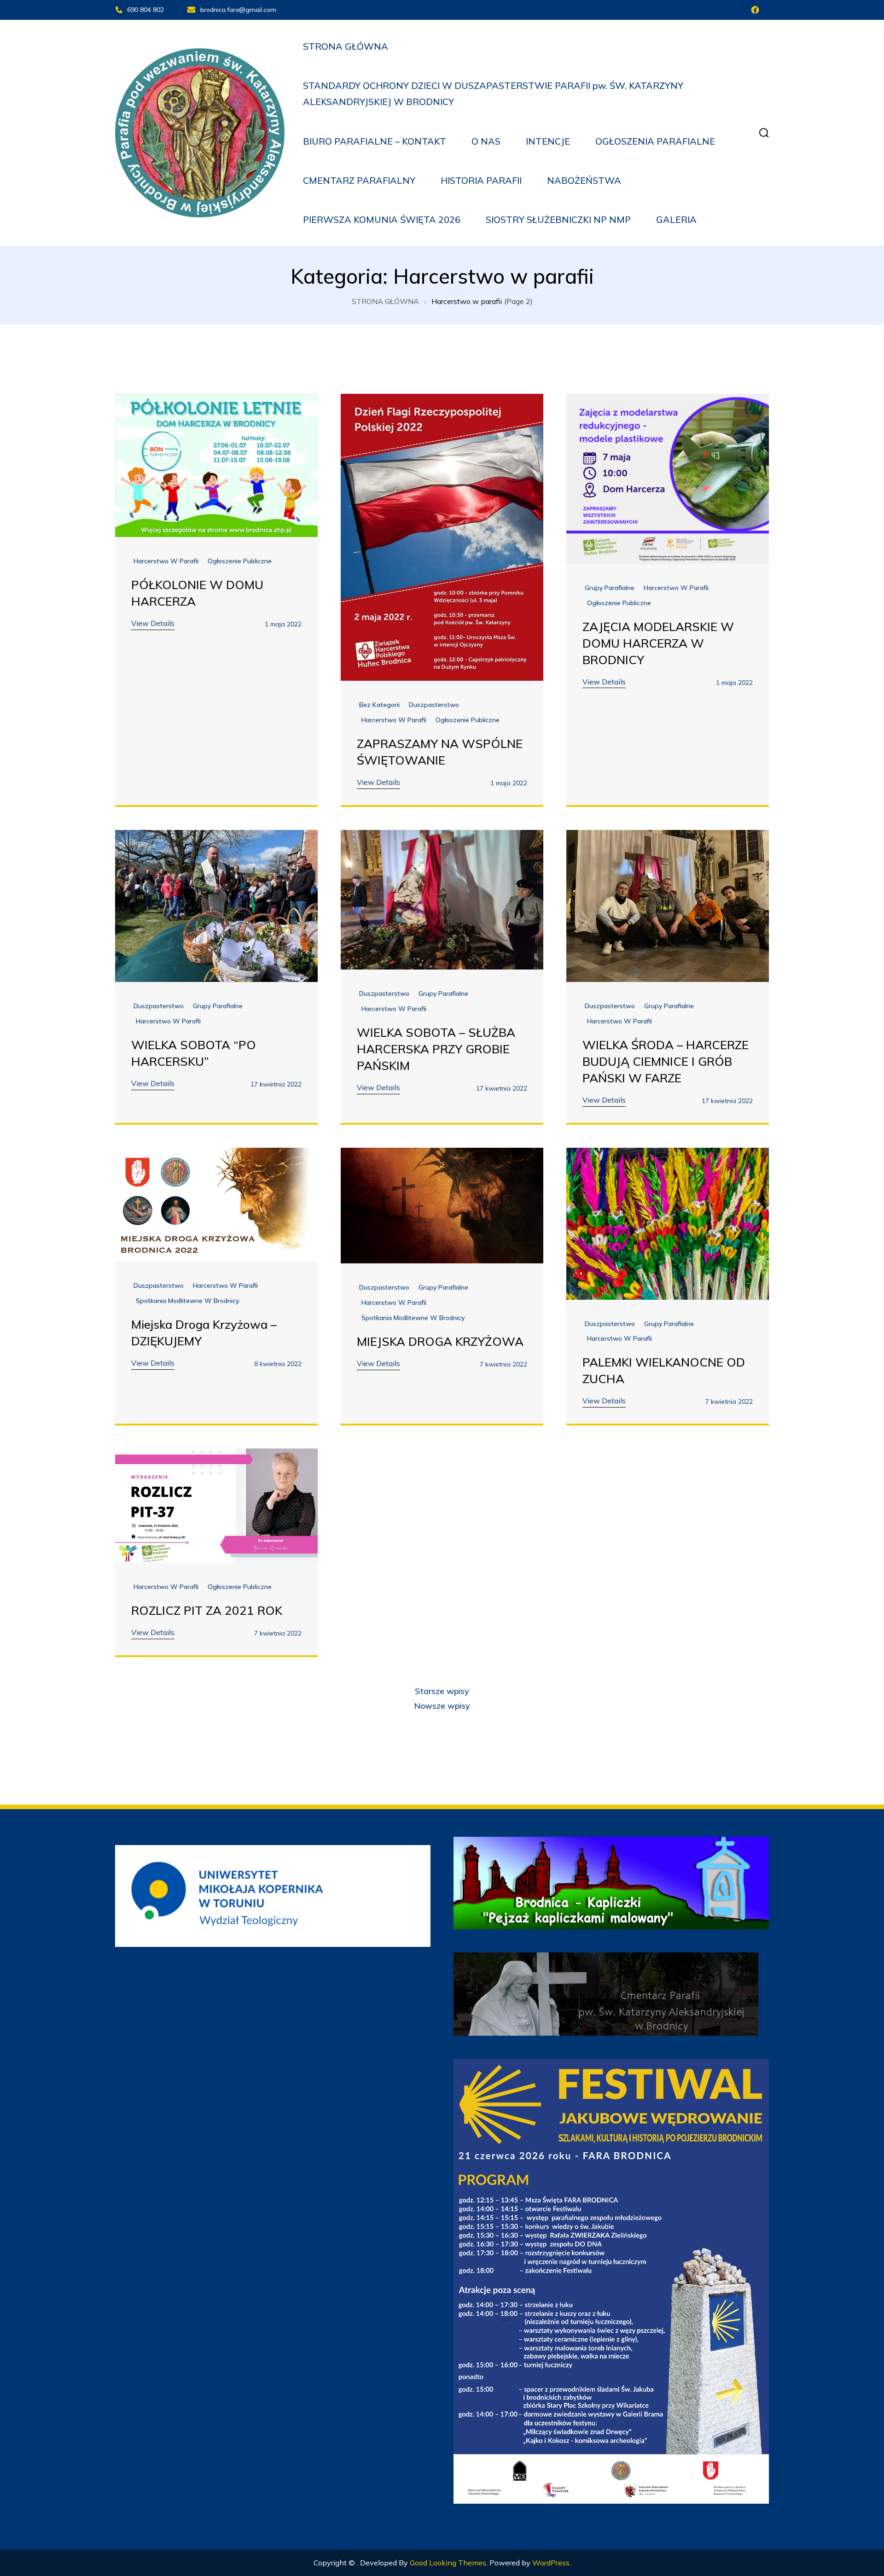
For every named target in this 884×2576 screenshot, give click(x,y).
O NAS (486, 141)
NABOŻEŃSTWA (584, 180)
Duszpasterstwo (434, 705)
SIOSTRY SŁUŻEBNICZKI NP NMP (558, 219)
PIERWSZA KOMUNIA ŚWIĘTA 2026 (382, 219)
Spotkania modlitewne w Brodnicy (187, 1301)
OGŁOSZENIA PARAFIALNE (655, 141)
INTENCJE (548, 141)
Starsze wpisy (442, 1691)
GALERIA (676, 219)
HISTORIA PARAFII (481, 180)
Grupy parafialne (610, 588)
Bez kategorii (379, 705)
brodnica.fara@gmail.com (238, 10)
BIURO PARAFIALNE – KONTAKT (375, 141)
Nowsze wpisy (442, 1706)
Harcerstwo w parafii (166, 561)
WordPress (551, 2563)
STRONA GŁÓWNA (346, 46)
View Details (153, 623)
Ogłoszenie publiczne (240, 561)
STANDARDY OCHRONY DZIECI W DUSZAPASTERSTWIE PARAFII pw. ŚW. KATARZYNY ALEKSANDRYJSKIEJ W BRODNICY (493, 93)
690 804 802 (145, 10)
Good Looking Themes (448, 2563)
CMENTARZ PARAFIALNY (359, 180)
